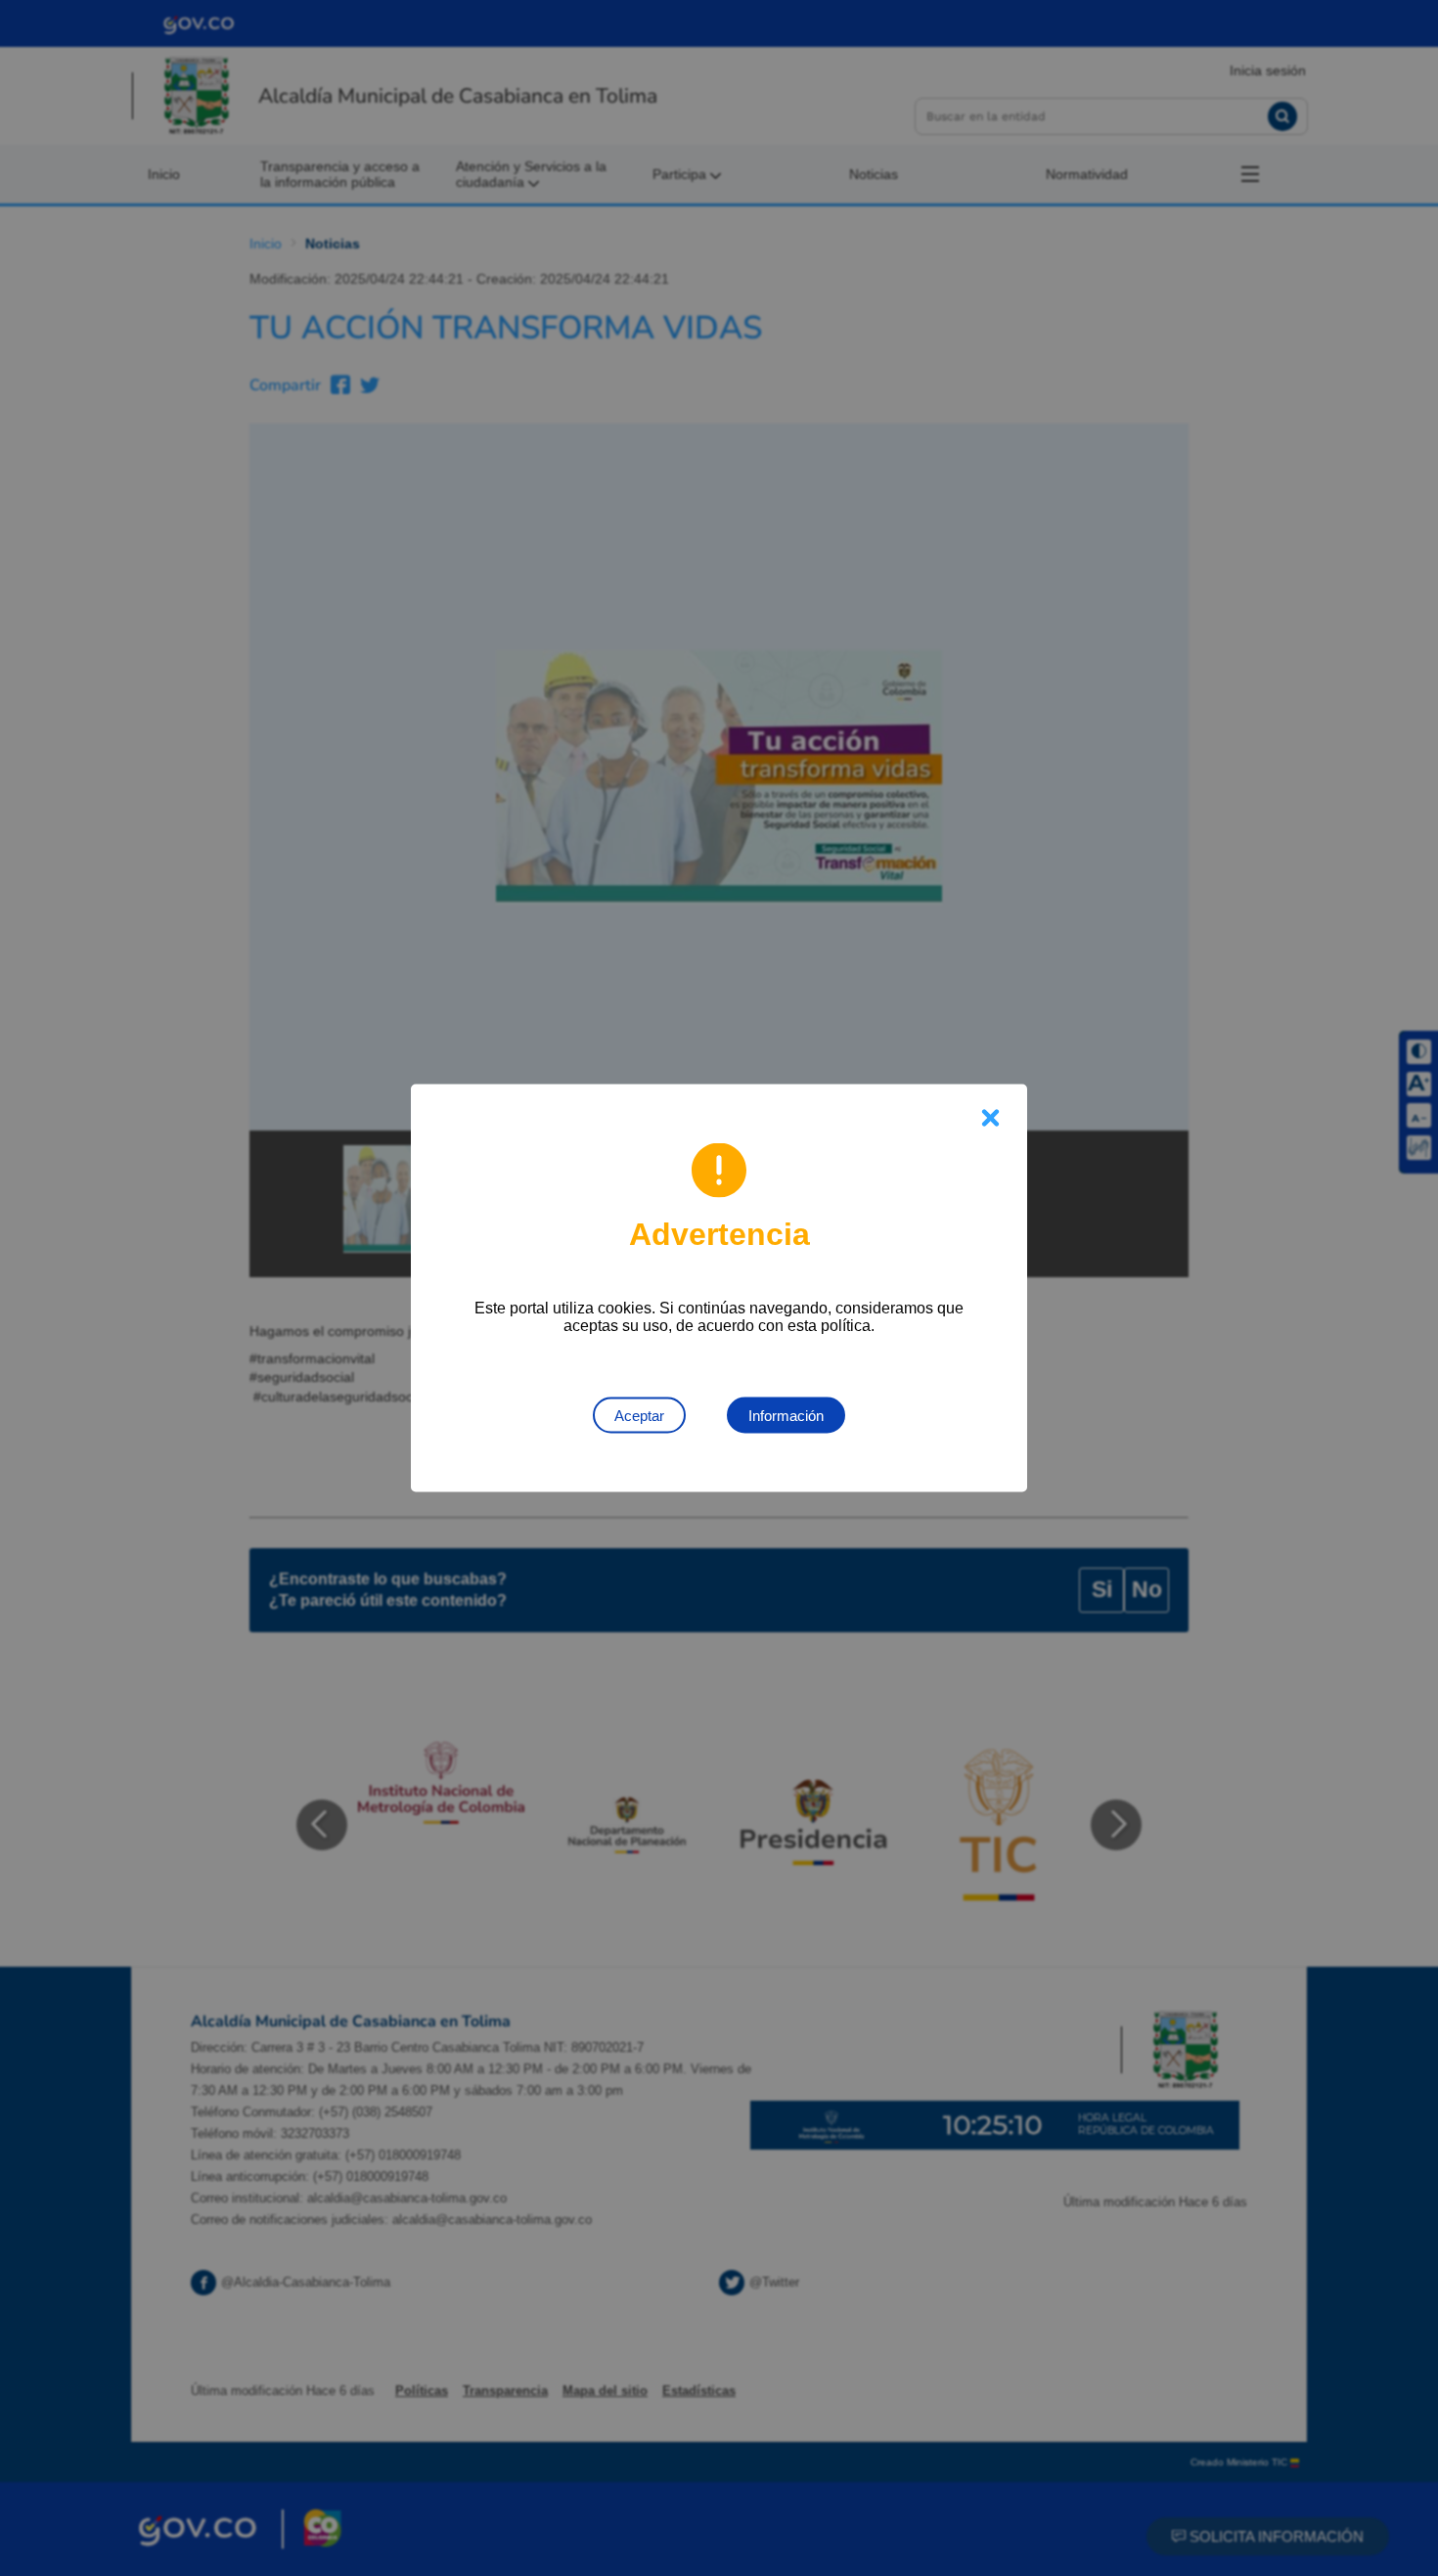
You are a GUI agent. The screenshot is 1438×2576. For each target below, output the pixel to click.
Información (786, 1416)
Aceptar (639, 1416)
